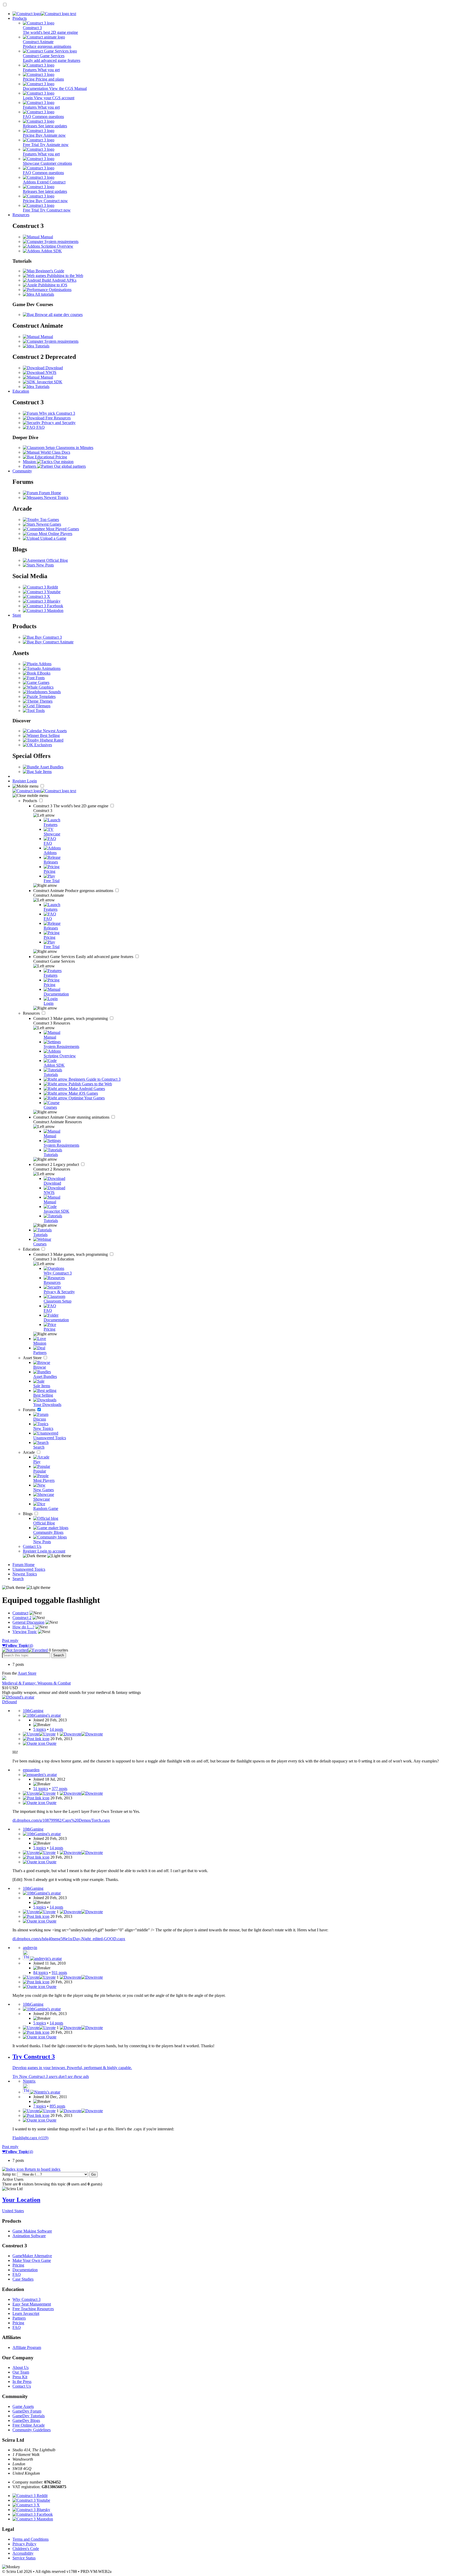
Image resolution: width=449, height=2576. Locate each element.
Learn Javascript (26, 2313)
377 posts (60, 1789)
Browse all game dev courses (58, 315)
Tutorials (42, 346)
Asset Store (33, 1358)
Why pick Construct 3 (57, 413)
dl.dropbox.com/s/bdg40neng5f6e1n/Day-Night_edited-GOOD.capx (69, 1939)
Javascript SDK (49, 382)
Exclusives (43, 745)
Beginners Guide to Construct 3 (94, 1079)
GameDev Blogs (26, 2420)
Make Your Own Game (32, 2260)
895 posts (57, 2106)
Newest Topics (56, 497)
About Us (21, 2367)
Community (22, 471)
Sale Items (43, 772)
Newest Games (48, 524)
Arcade (29, 1452)
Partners (19, 2318)
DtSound (9, 1702)
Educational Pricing (50, 457)
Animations (51, 668)
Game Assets (23, 2406)
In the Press (22, 2382)
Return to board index (42, 2169)
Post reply (10, 1640)
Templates (47, 696)
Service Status (24, 2558)
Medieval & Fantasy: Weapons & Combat (36, 1683)
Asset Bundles (51, 767)
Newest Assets (54, 731)
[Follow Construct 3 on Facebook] (43, 606)
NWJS (50, 372)
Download (54, 368)
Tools (40, 711)
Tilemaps (42, 706)
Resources (21, 215)
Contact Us (32, 1546)
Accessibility (23, 2553)
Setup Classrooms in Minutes (69, 448)
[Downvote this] (81, 1734)
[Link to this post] (36, 1739)
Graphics (46, 687)
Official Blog (57, 560)
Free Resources (58, 418)
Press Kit (20, 2377)
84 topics (41, 1973)
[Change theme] (47, 1556)
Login (32, 781)
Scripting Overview (57, 246)
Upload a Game (53, 538)
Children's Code (26, 2549)
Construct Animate (74, 891)
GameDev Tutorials (29, 2416)
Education (21, 391)
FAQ (40, 427)
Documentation (25, 2270)
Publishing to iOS (52, 285)
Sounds (54, 692)
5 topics (40, 1729)
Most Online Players (55, 534)
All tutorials (44, 294)
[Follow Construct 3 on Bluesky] (42, 601)
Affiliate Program (27, 2347)
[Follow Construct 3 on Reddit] (40, 587)
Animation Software (29, 2236)
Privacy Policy (24, 2544)
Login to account (51, 1551)
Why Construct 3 (27, 2299)
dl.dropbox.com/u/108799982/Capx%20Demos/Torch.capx (61, 1820)
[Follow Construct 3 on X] (37, 596)
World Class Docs (55, 452)
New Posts (44, 565)
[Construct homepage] (44, 14)
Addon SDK (51, 251)
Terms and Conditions (31, 2539)
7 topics (40, 2106)
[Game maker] (44, 791)
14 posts (56, 1729)
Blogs (28, 1514)
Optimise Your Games (86, 1098)
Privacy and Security (58, 423)
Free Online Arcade (29, 2425)
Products (20, 18)
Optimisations (60, 290)
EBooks (43, 673)
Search (18, 1579)
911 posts (59, 1973)
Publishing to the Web (65, 276)
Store (17, 615)
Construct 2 (57, 1164)
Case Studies (23, 2279)
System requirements (61, 242)
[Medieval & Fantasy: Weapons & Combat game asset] (4, 1678)
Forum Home (49, 493)
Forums (30, 1410)
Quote (51, 1743)
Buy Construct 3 (48, 637)
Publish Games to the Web (90, 1084)
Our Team (21, 2372)
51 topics (41, 1789)
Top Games (49, 520)
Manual (46, 237)
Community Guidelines (32, 2430)
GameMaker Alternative (32, 2256)
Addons (45, 664)
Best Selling (49, 735)
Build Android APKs (59, 280)
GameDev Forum (27, 2411)
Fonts (40, 678)
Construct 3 (71, 806)
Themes (45, 701)
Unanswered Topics (29, 1569)
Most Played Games (62, 529)
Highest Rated (51, 740)
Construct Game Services (84, 957)
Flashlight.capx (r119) (30, 2138)
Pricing (18, 2265)
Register (20, 781)
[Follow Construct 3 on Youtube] (42, 592)
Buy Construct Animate (54, 642)
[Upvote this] (39, 1734)
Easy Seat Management (32, 2304)
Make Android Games (86, 1089)
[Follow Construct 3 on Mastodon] (43, 610)
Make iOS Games (83, 1093)
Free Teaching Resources (33, 2309)
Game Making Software (32, 2231)
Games (43, 682)
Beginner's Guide (49, 271)
